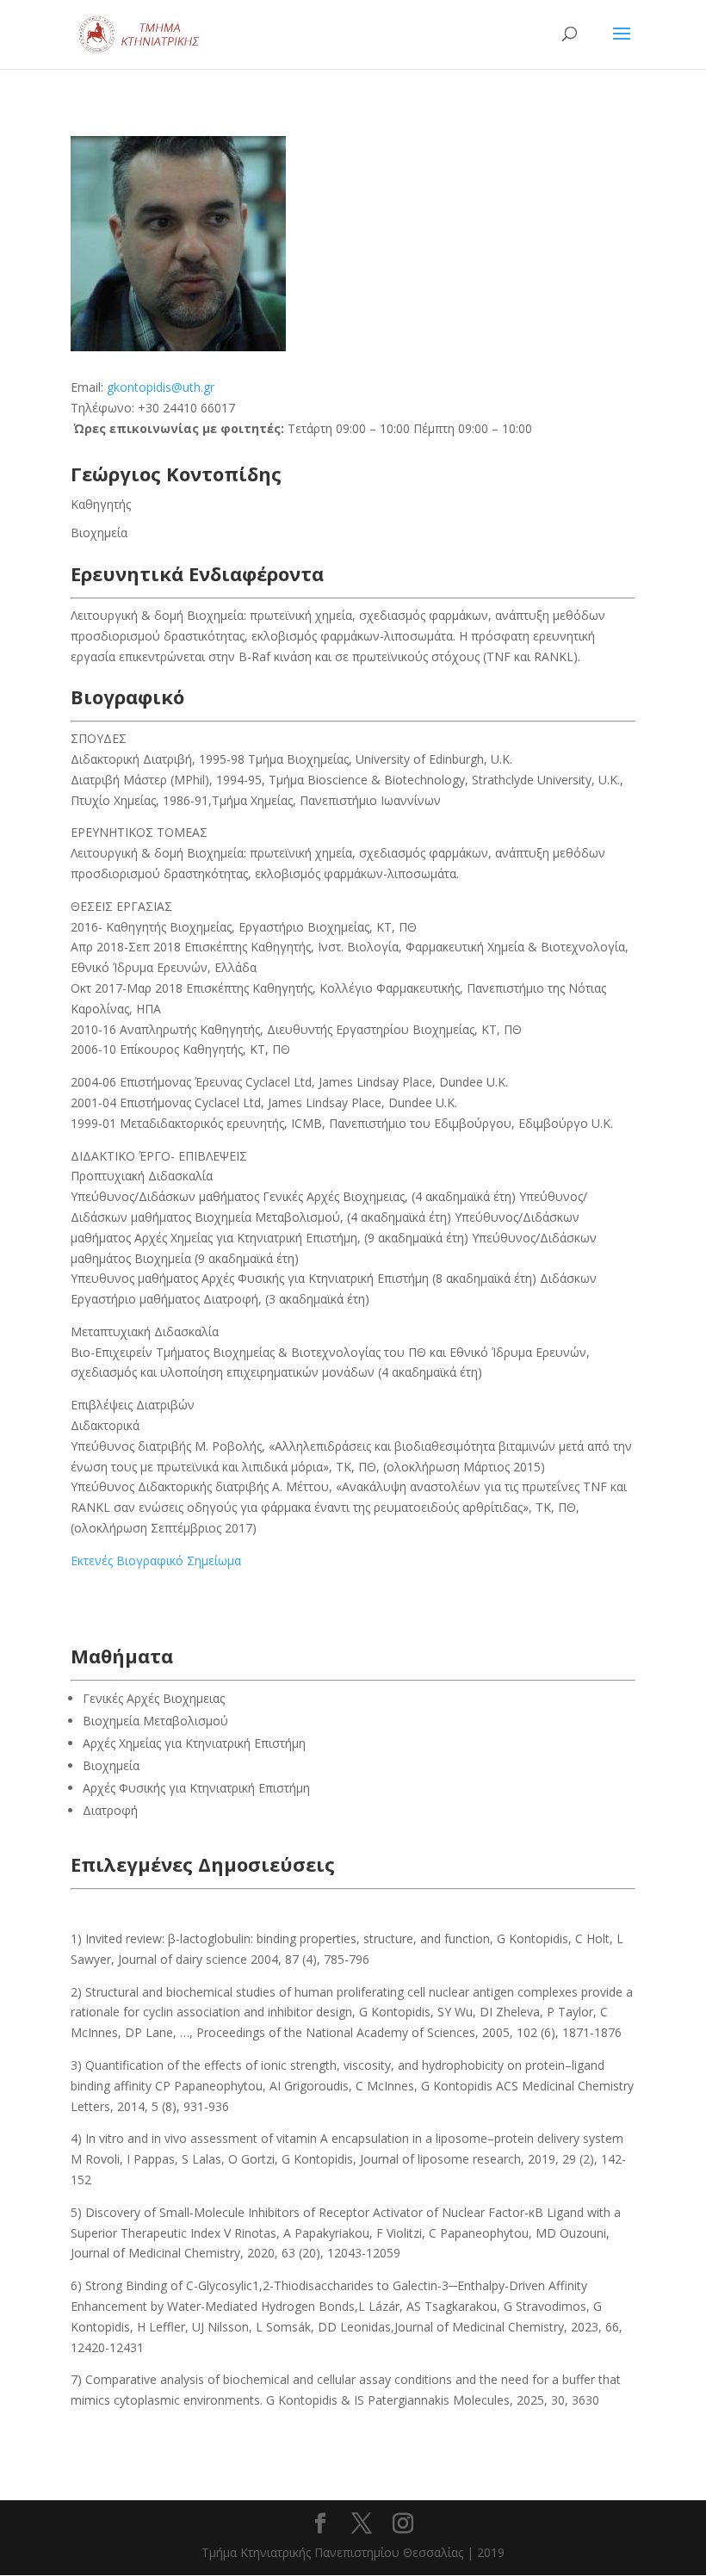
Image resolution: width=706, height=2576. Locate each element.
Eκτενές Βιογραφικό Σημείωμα (156, 1560)
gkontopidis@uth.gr (161, 387)
